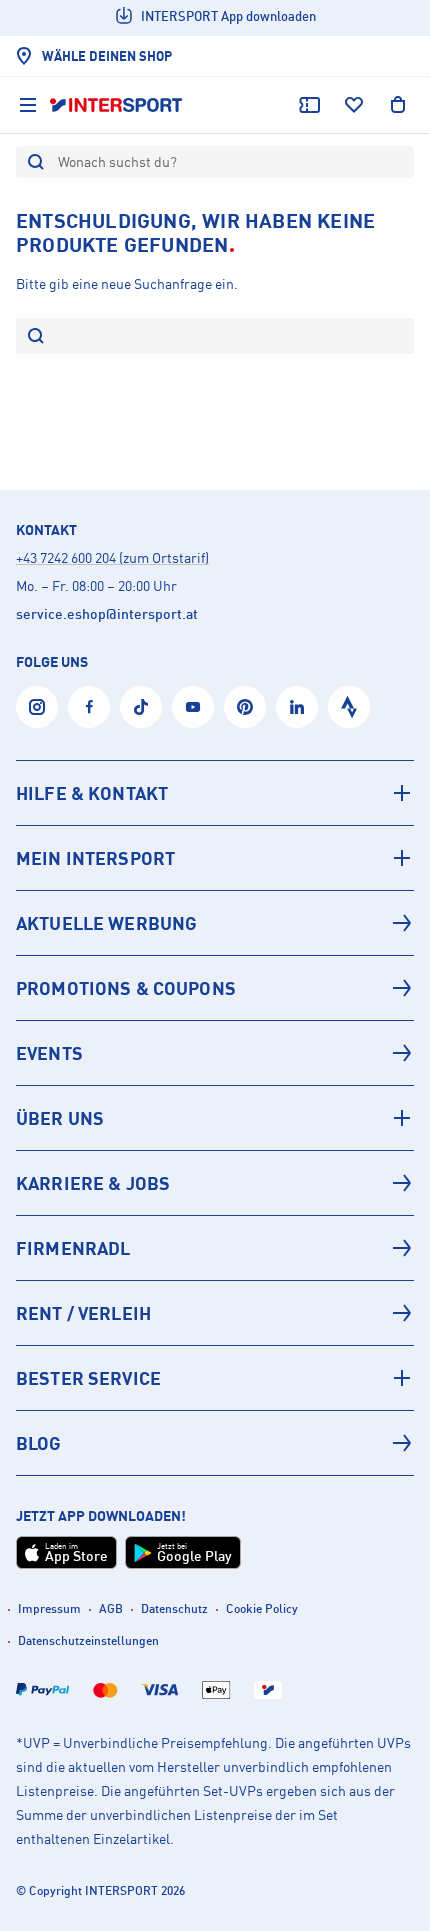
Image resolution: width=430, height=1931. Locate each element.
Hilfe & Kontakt (92, 793)
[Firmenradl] (215, 1248)
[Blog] (215, 1443)
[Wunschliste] (354, 105)
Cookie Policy (262, 1608)
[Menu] (28, 105)
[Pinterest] (245, 707)
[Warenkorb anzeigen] (398, 105)
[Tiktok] (141, 707)
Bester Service (88, 1378)
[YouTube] (193, 707)
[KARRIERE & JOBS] (215, 1183)
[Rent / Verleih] (215, 1313)
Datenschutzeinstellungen (88, 1640)
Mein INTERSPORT (95, 858)
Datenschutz (174, 1608)
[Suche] (36, 337)
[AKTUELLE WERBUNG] (215, 923)
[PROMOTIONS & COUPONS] (215, 988)
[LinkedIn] (297, 707)
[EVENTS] (215, 1053)
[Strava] (349, 707)
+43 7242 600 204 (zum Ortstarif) (112, 557)
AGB (111, 1608)
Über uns (60, 1118)
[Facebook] (89, 707)
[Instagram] (37, 707)
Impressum (49, 1608)
